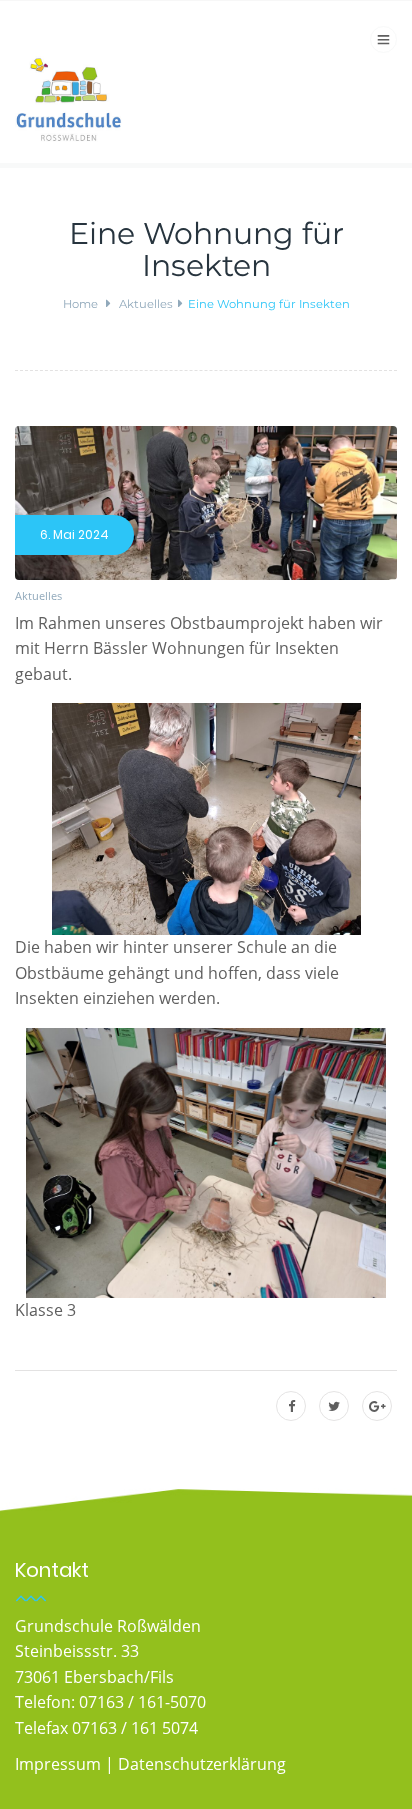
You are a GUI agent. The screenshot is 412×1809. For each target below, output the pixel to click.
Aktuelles (38, 595)
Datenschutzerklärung (202, 1764)
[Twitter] (334, 1406)
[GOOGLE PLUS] (377, 1406)
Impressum (58, 1764)
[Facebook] (291, 1406)
